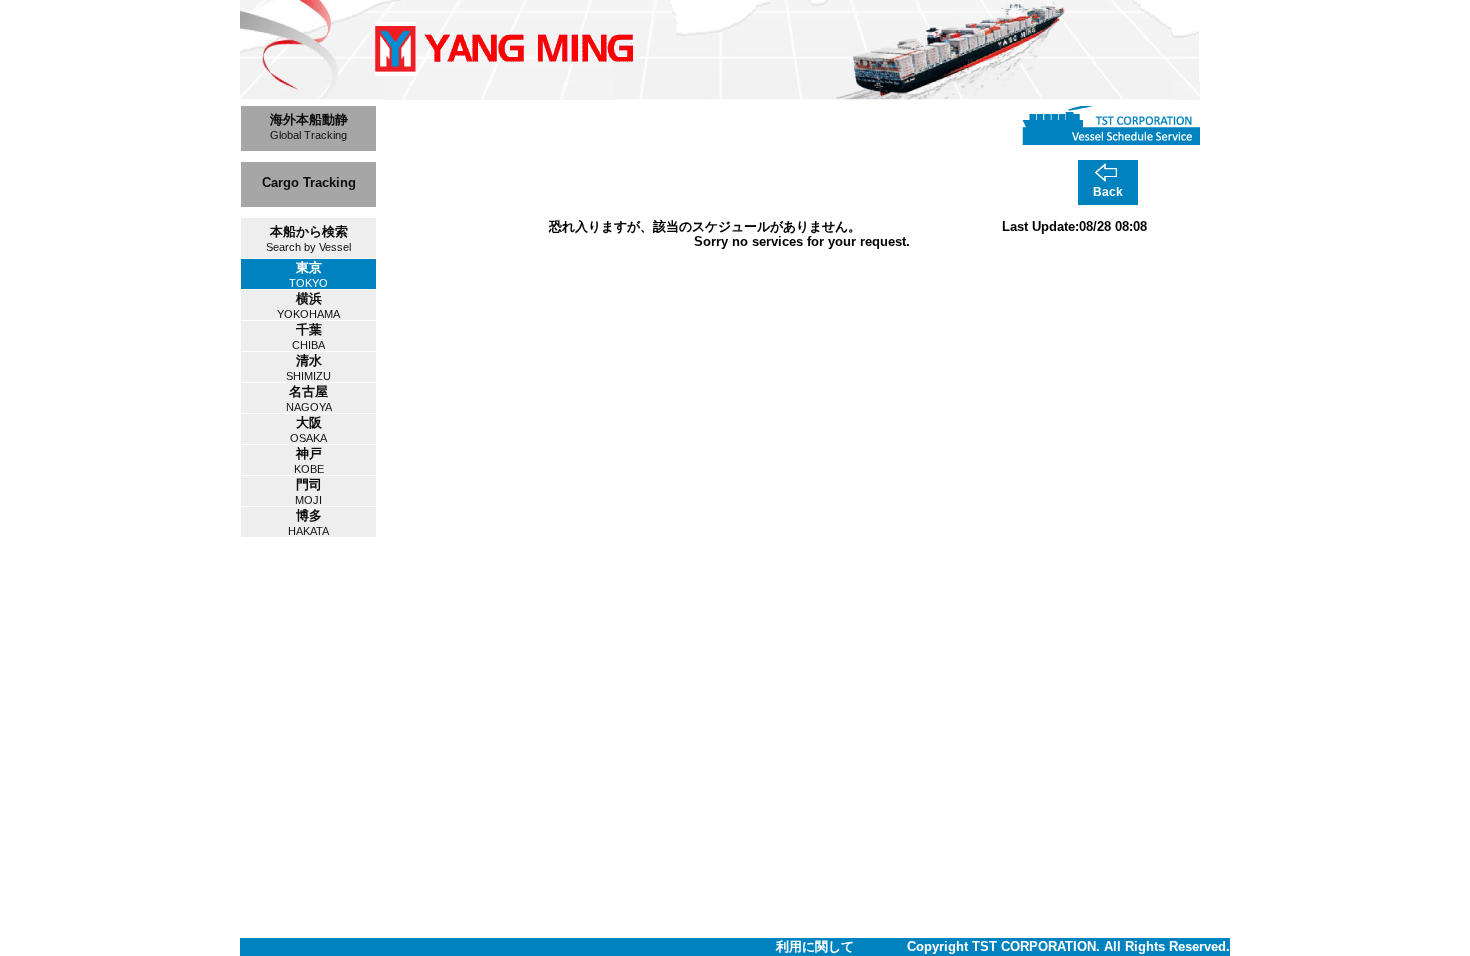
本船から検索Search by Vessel (308, 238)
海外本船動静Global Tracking (309, 126)
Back (1108, 192)
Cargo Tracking (309, 182)
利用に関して (815, 946)
